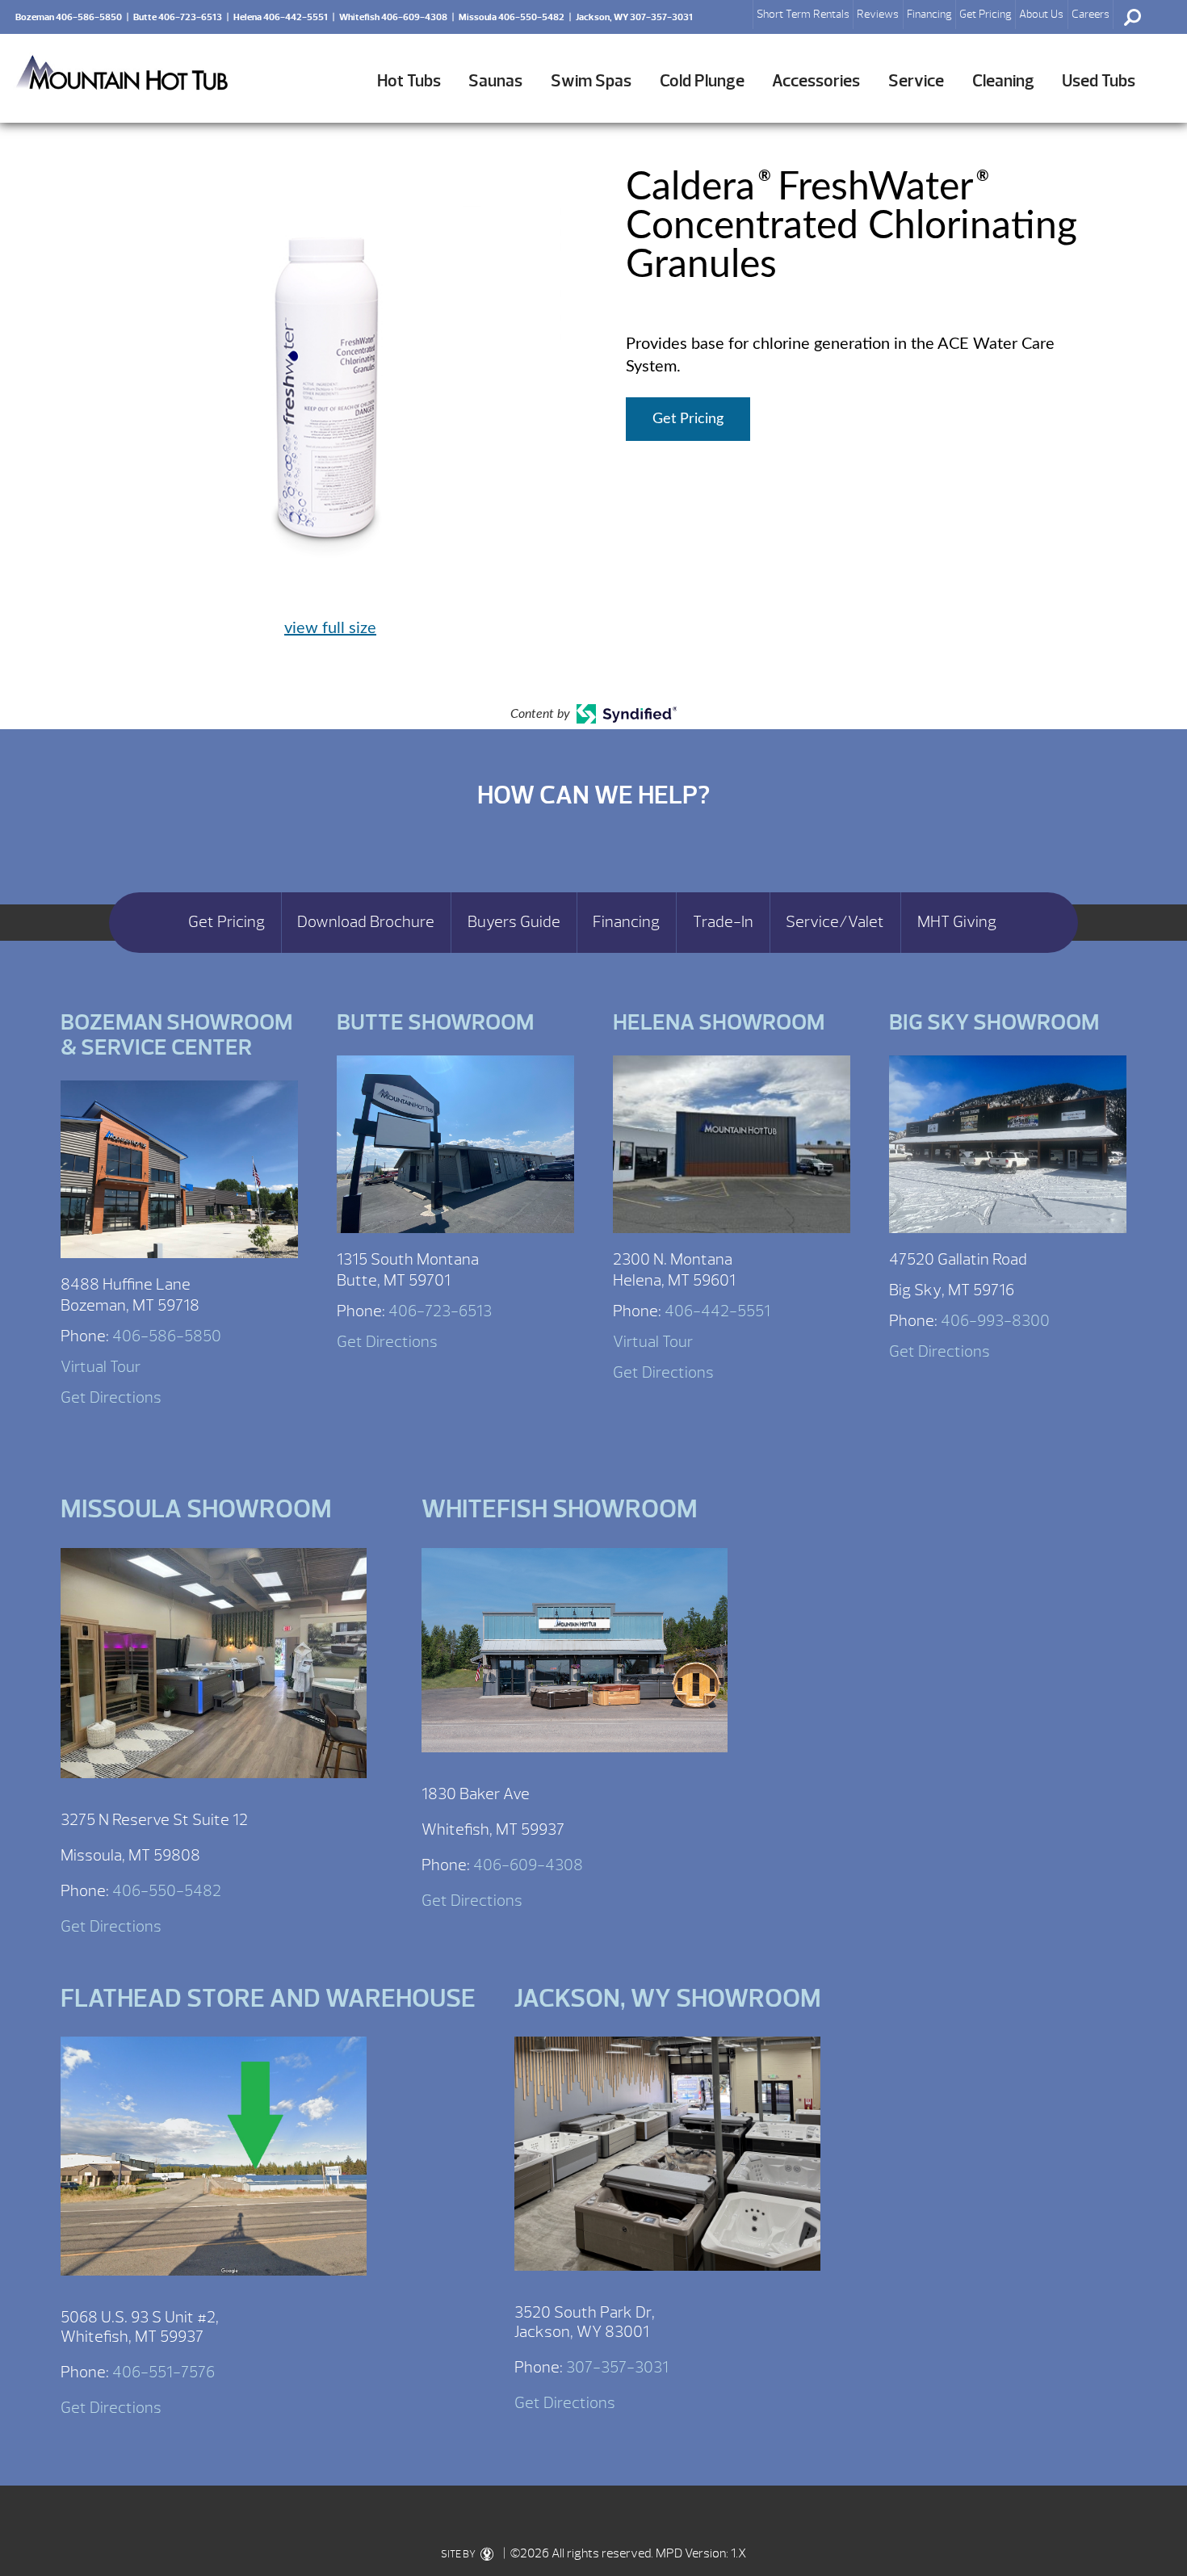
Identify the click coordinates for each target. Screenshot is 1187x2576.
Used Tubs (1099, 81)
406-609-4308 (528, 1865)
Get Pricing (986, 14)
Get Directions (111, 1397)
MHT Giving (957, 922)
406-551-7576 (164, 2372)
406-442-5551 (717, 1311)
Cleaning (1003, 81)
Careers (1091, 14)
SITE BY (459, 2554)
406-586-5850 (167, 1336)
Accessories (816, 81)
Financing (929, 14)
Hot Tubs (409, 81)
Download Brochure (366, 922)
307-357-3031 (617, 2367)
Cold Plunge (702, 81)
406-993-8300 (995, 1321)
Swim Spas (591, 81)
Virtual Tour (101, 1367)
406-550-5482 (167, 1891)
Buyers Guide (514, 922)
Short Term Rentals (803, 14)
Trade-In (723, 922)
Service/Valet (835, 922)
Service (916, 81)
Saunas (495, 81)
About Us (1041, 14)
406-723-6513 (440, 1311)
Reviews (878, 14)
